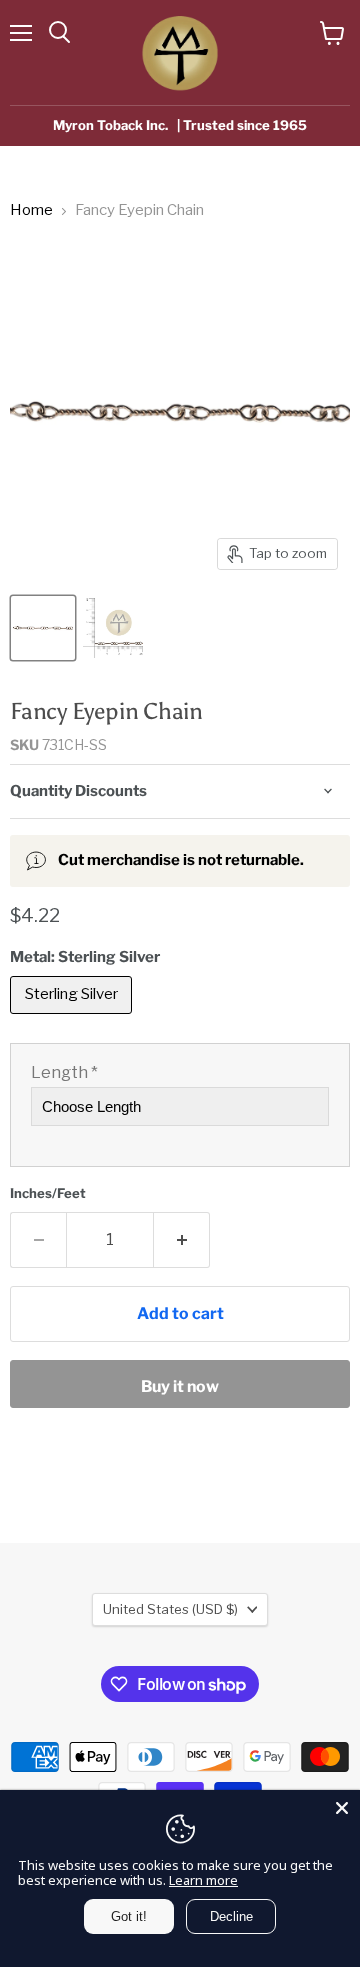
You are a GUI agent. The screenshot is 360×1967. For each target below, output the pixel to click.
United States (170, 1609)
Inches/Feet (48, 1193)
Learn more (203, 1880)
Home (31, 210)
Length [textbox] (64, 1073)
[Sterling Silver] (73, 1019)
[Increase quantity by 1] (182, 1240)
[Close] (342, 1808)
